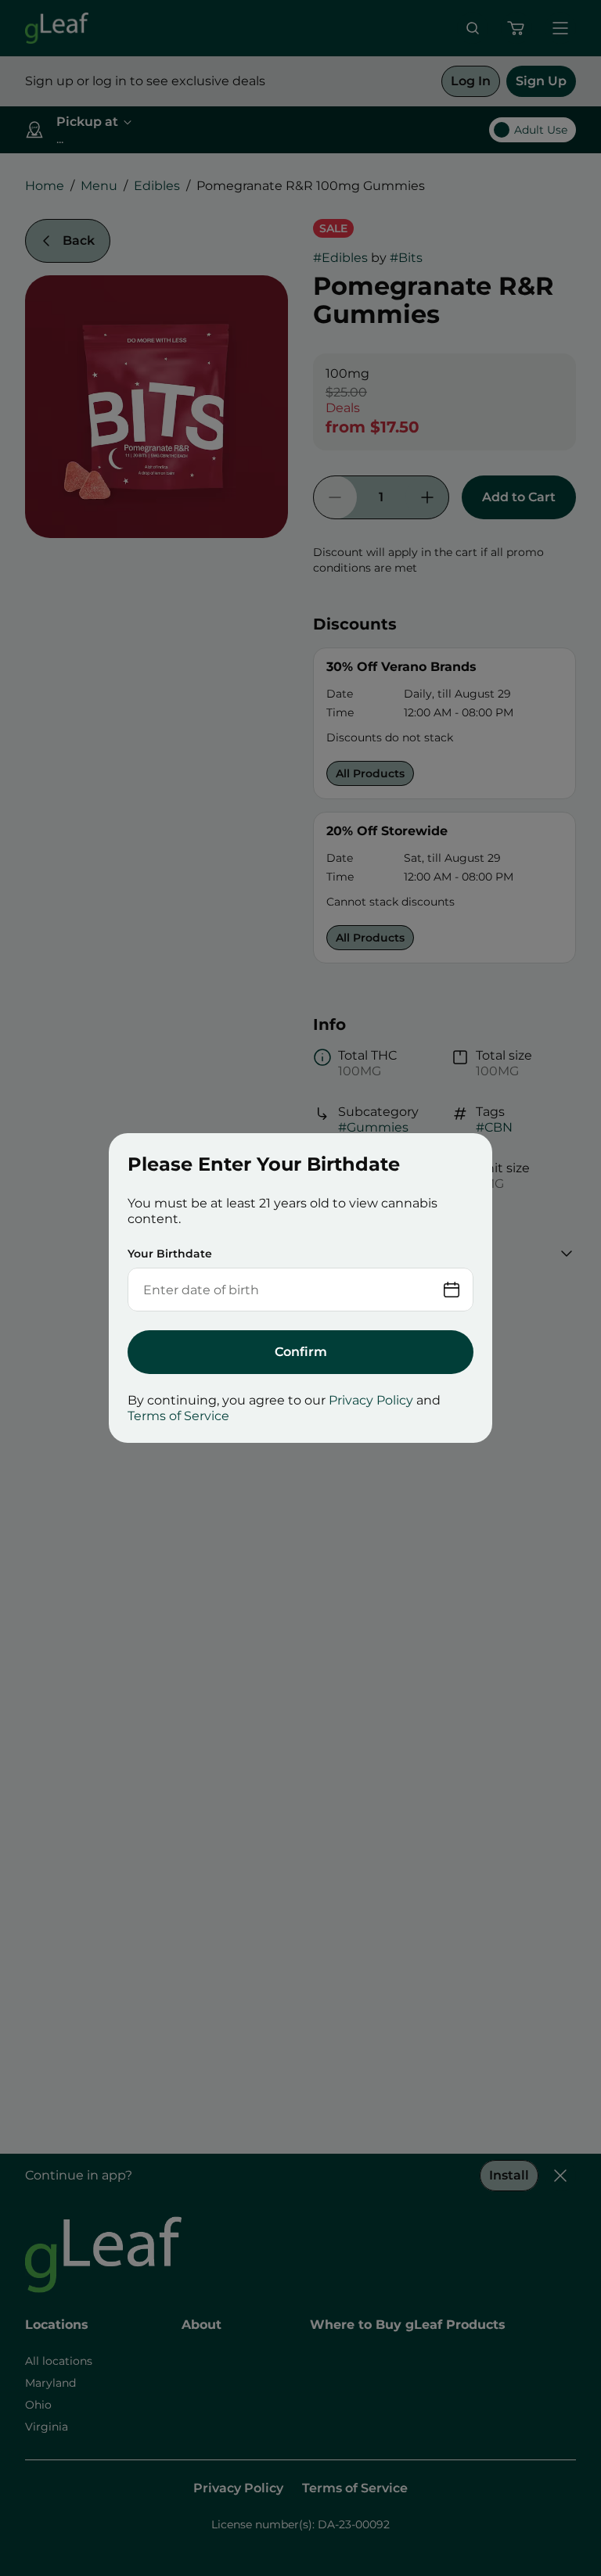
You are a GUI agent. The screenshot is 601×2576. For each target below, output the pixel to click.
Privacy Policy (371, 1400)
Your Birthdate (170, 1254)
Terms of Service (178, 1416)
